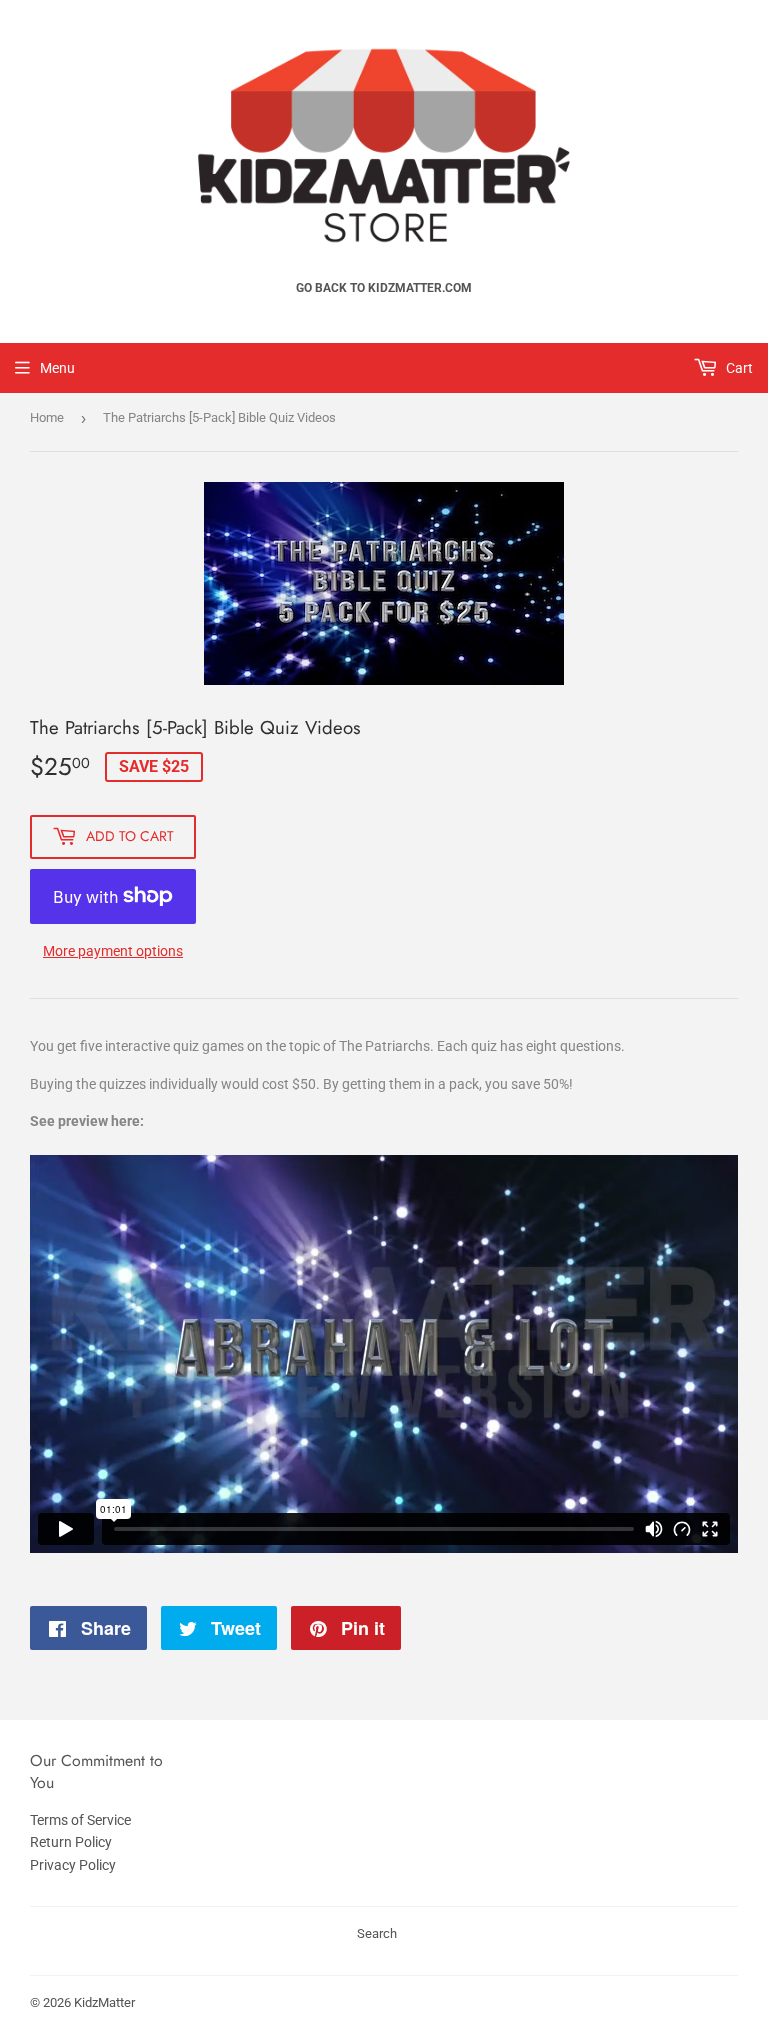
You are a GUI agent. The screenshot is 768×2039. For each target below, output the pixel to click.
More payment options (113, 951)
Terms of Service (80, 1820)
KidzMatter (104, 2002)
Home (47, 417)
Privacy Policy (73, 1865)
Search (377, 1933)
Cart (738, 368)
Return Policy (71, 1842)
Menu (57, 368)
